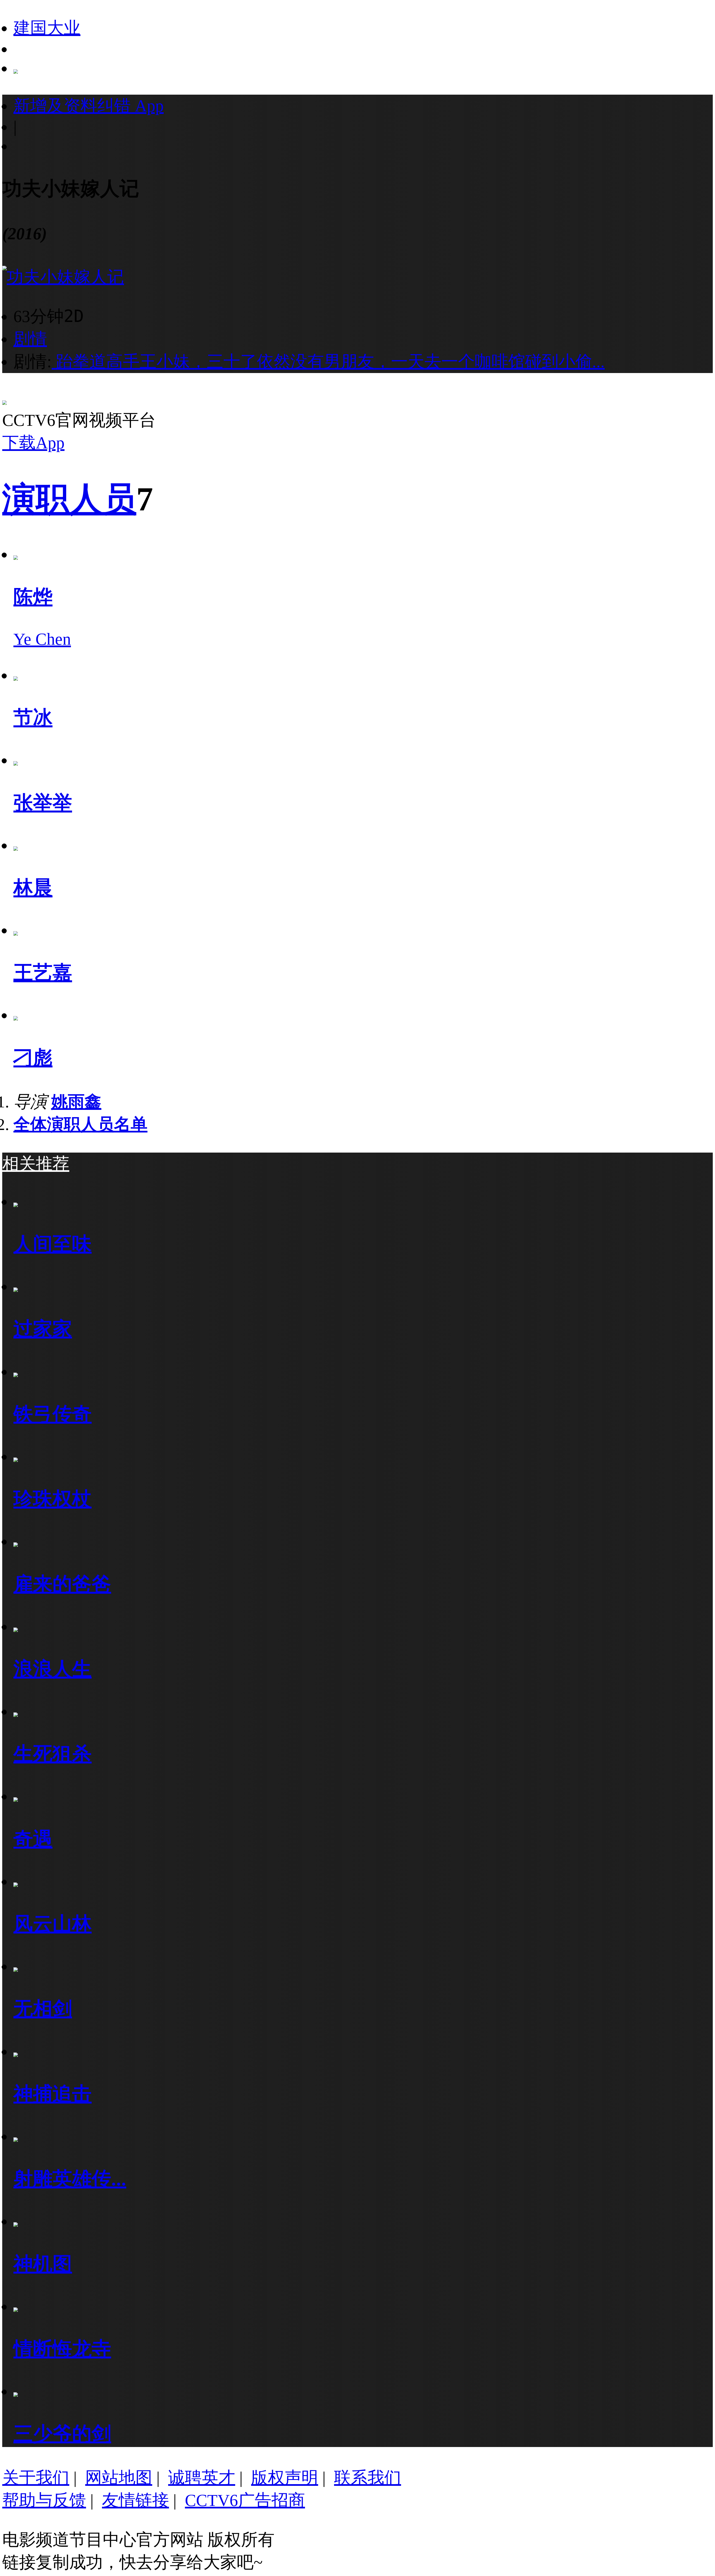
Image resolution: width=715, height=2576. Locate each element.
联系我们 (368, 2478)
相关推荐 (36, 1164)
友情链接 (135, 2500)
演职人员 (69, 499)
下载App (33, 443)
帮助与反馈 (44, 2500)
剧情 (30, 339)
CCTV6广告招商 (245, 2500)
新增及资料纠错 (89, 106)
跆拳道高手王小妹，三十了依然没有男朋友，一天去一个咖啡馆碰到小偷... (328, 362)
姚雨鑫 (76, 1102)
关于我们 (36, 2478)
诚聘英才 (202, 2478)
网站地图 (119, 2478)
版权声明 (285, 2478)
